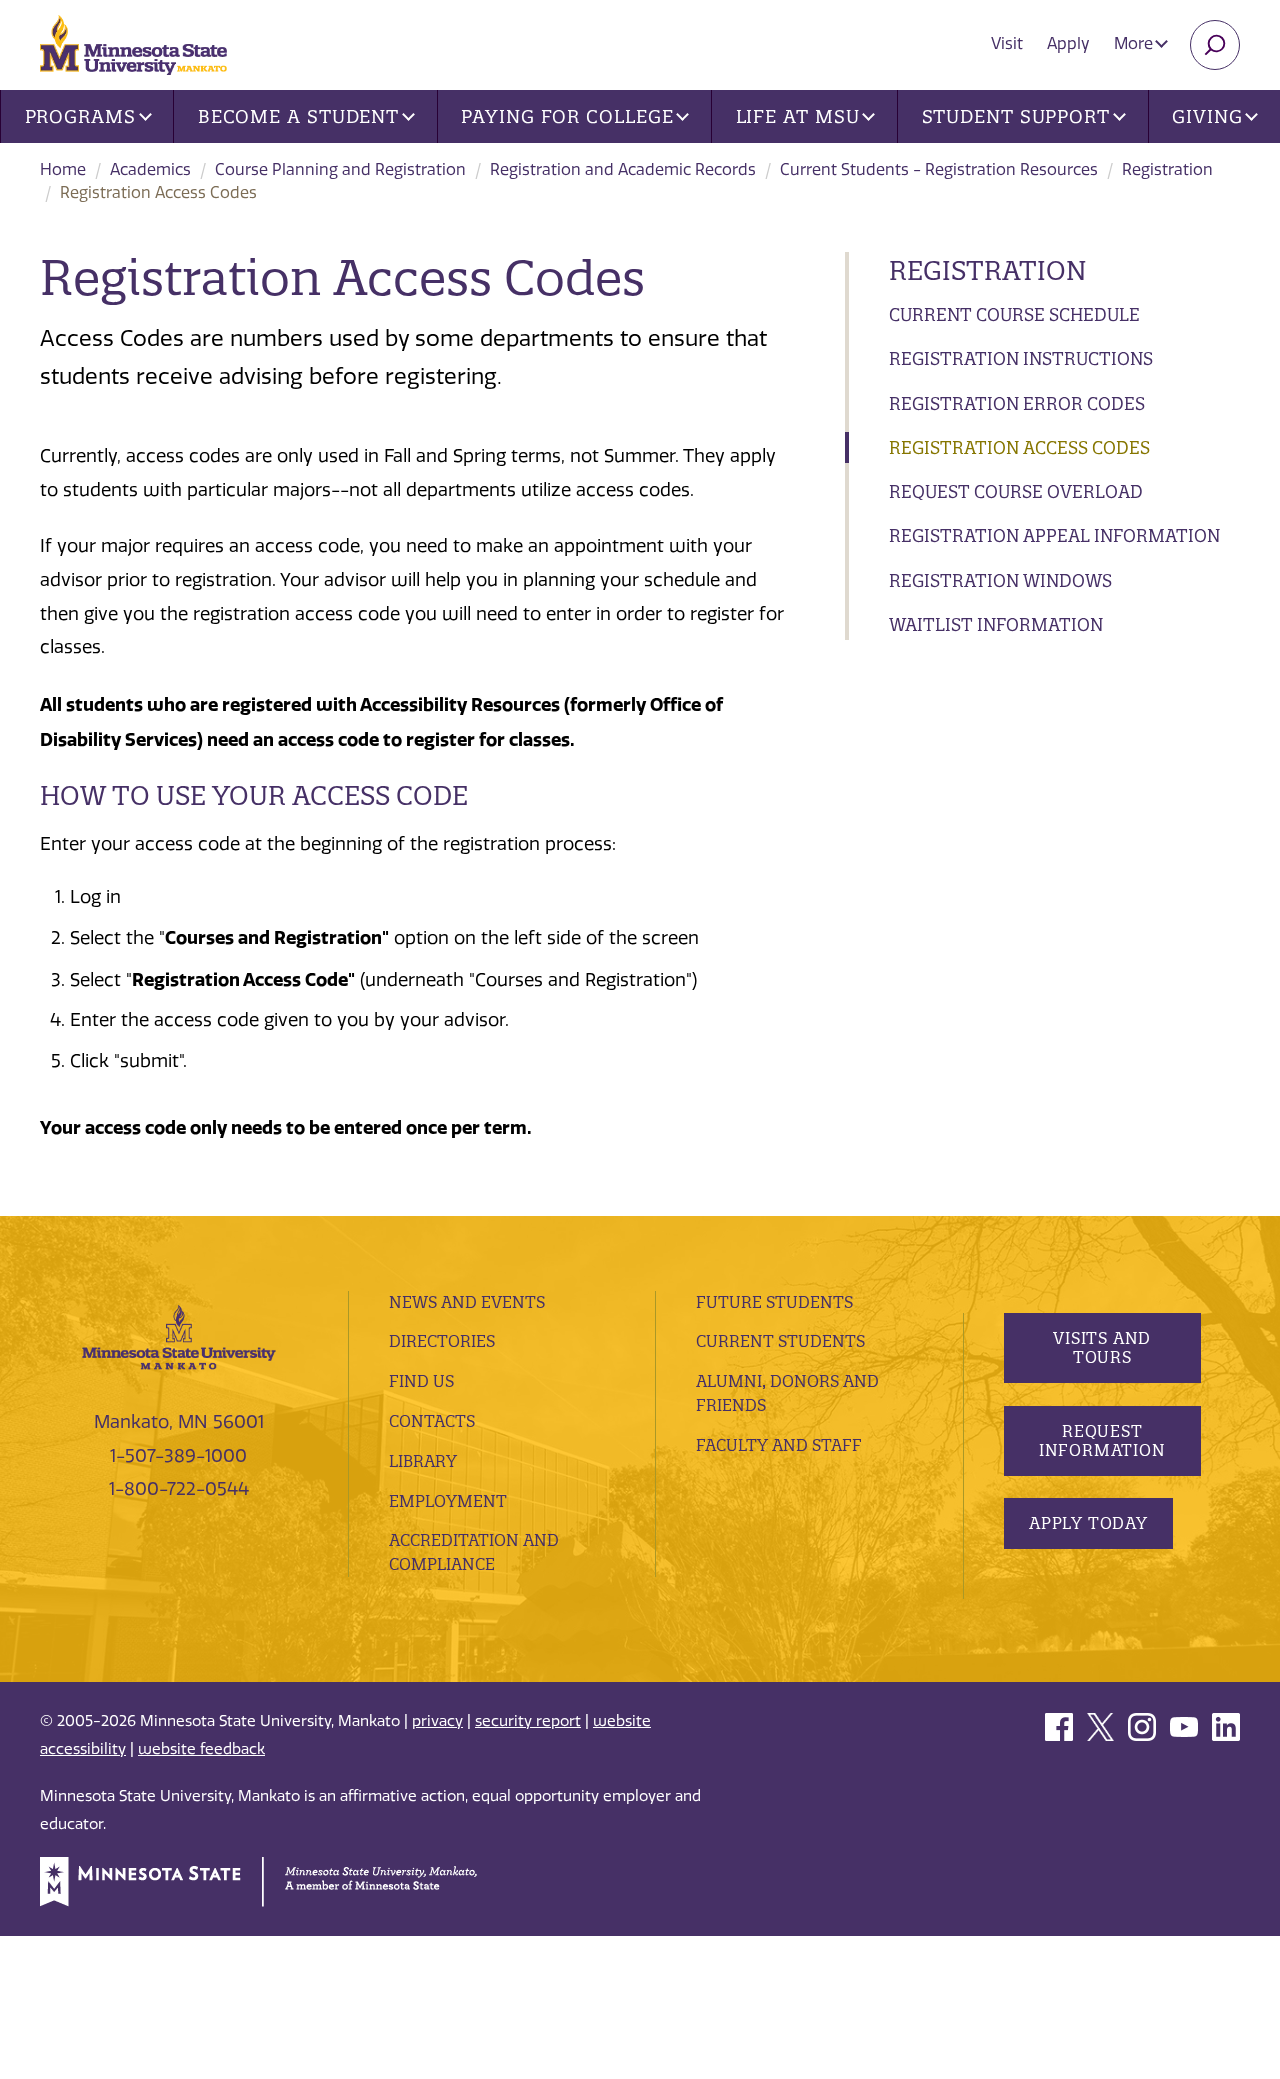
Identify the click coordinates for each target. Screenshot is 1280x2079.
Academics (150, 169)
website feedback (201, 1749)
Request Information (1101, 1440)
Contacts (432, 1421)
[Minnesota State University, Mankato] (179, 1336)
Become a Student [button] (298, 116)
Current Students (780, 1341)
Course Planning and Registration (340, 169)
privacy (437, 1721)
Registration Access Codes (1019, 447)
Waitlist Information (996, 624)
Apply (1068, 43)
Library (423, 1461)
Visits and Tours (1102, 1347)
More (1135, 43)
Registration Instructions (1021, 358)
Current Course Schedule (1014, 314)
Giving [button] (1207, 116)
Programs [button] (80, 116)
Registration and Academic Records (623, 169)
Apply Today (1088, 1523)
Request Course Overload (1016, 491)
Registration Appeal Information (1054, 535)
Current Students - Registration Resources (939, 169)
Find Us (421, 1381)
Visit (1007, 43)
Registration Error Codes (1017, 403)
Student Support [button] (1016, 116)
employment (448, 1501)
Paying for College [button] (567, 116)
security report (528, 1721)
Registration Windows (1000, 580)
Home (63, 169)
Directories (442, 1341)
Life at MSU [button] (798, 116)
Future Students (774, 1302)
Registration (1167, 169)
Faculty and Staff (779, 1445)
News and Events (467, 1302)
